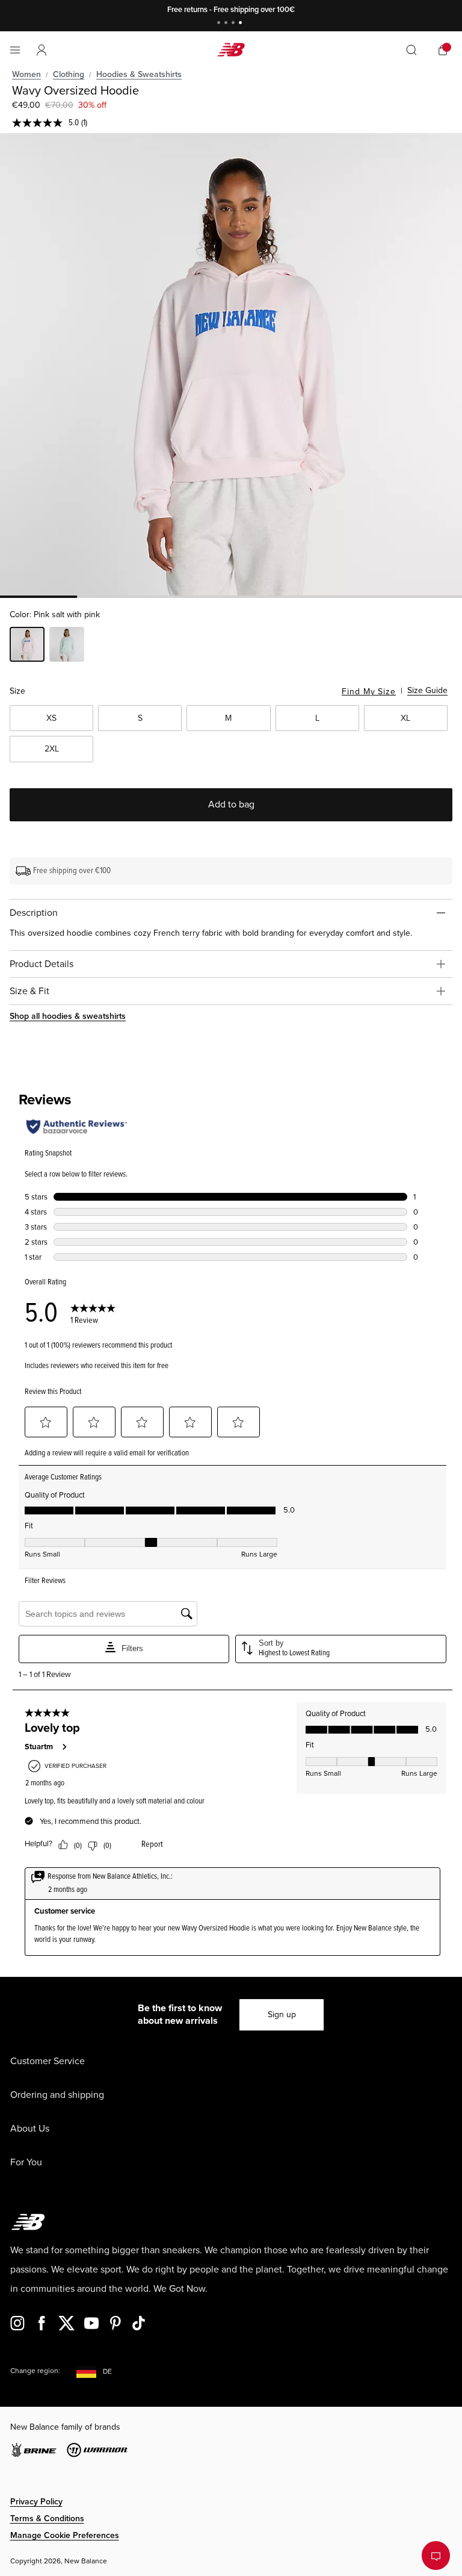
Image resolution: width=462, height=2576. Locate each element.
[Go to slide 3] (235, 24)
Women (26, 74)
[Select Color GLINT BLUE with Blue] (67, 646)
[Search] (411, 50)
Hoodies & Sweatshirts (139, 74)
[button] (42, 50)
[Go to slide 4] (242, 24)
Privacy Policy (36, 2502)
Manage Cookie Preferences (65, 2535)
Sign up (282, 2014)
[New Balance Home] (231, 50)
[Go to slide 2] (227, 24)
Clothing (69, 74)
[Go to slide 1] (220, 24)
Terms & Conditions (47, 2518)
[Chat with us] (436, 2556)
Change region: (35, 2371)
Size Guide (427, 690)
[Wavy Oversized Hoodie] (231, 364)
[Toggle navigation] (15, 50)
